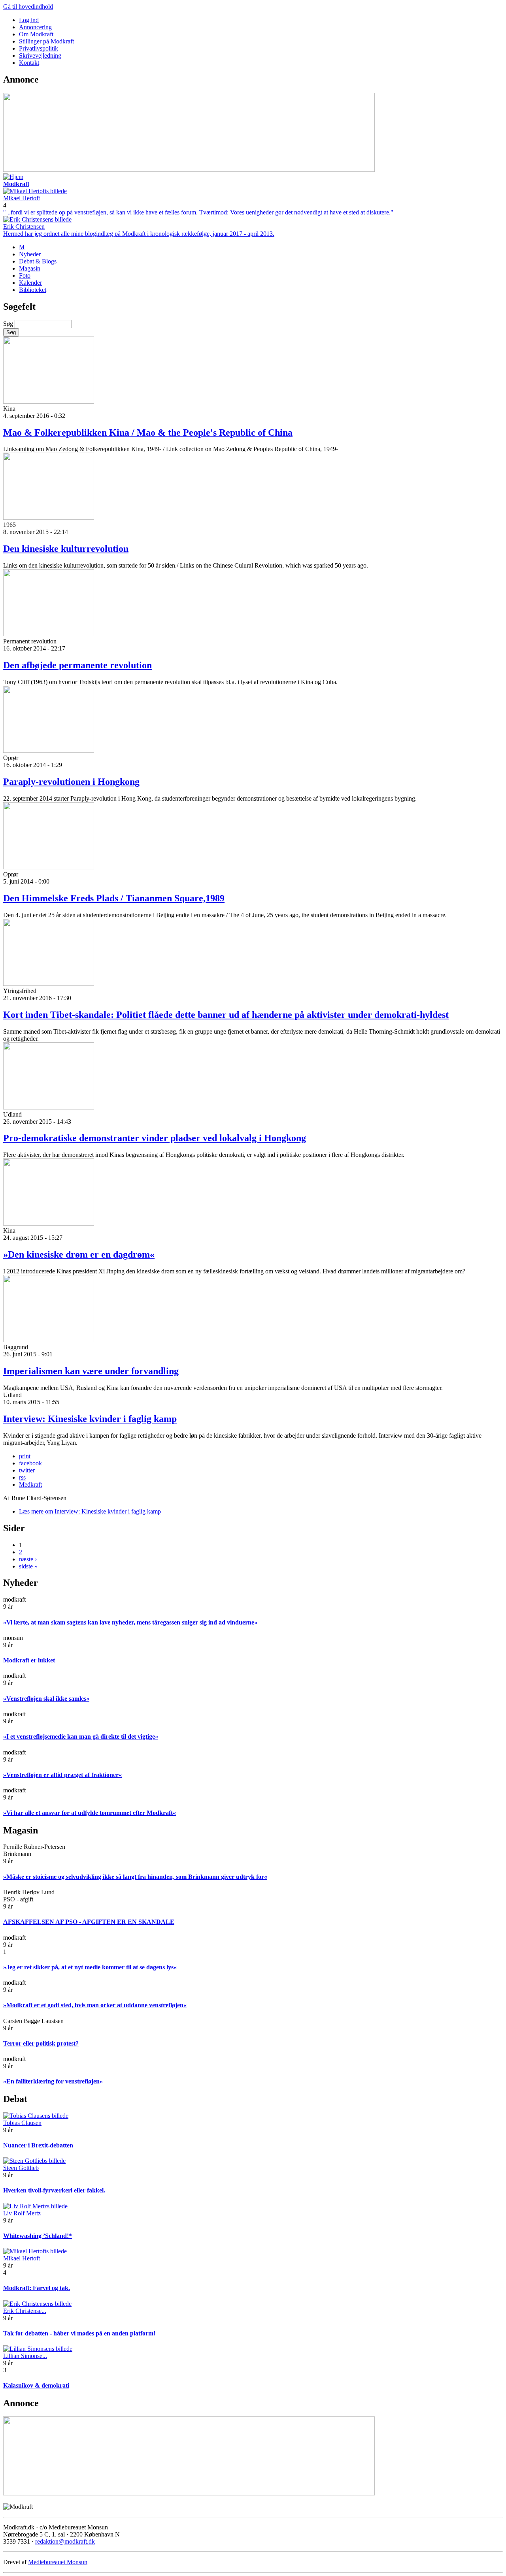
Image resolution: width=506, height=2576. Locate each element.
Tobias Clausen (22, 2123)
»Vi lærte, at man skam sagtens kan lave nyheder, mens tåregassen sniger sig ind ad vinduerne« (130, 1622)
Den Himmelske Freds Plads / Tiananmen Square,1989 (114, 898)
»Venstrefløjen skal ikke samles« (46, 1699)
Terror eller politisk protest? (41, 2043)
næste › (28, 1559)
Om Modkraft (36, 34)
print (25, 1456)
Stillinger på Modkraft (46, 41)
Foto (25, 275)
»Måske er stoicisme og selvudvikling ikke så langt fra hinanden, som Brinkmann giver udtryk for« (135, 1877)
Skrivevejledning (40, 55)
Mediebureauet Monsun (58, 2562)
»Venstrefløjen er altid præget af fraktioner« (62, 1775)
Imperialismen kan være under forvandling (91, 1371)
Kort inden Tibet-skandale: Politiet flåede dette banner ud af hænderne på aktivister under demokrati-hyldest (226, 1015)
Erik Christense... (25, 2311)
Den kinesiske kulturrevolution (66, 549)
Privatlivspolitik (39, 48)
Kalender (30, 283)
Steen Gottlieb (21, 2168)
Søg (9, 324)
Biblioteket (33, 290)
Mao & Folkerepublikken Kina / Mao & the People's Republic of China (148, 432)
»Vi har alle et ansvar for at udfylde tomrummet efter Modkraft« (90, 1813)
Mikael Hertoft (22, 198)
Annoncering (35, 27)
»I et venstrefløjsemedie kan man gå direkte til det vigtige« (81, 1736)
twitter (27, 1470)
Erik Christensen (24, 227)
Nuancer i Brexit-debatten (38, 2145)
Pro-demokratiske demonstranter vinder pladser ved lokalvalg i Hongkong (155, 1138)
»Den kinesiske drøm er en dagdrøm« (79, 1254)
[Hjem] (13, 177)
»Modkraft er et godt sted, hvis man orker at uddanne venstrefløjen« (95, 2005)
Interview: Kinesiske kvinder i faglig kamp (90, 1419)
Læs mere (90, 1511)
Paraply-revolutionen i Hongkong (71, 782)
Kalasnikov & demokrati (36, 2385)
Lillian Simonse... (25, 2356)
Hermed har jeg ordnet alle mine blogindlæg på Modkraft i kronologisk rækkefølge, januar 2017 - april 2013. (139, 234)
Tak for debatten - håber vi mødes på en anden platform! (79, 2333)
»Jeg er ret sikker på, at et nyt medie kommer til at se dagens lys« (90, 1967)
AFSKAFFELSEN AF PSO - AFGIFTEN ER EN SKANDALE (89, 1922)
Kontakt (29, 63)
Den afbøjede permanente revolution (77, 665)
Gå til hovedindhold (28, 7)
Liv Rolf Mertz (22, 2213)
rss (22, 1477)
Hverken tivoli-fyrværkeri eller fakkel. (54, 2190)
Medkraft (30, 1484)
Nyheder (30, 254)
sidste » (28, 1566)
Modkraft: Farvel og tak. (37, 2288)
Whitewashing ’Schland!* (38, 2236)
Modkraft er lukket (29, 1660)
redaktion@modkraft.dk (65, 2541)
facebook (30, 1463)
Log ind (29, 20)
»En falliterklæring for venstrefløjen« (53, 2081)
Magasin (30, 268)
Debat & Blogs (38, 261)
